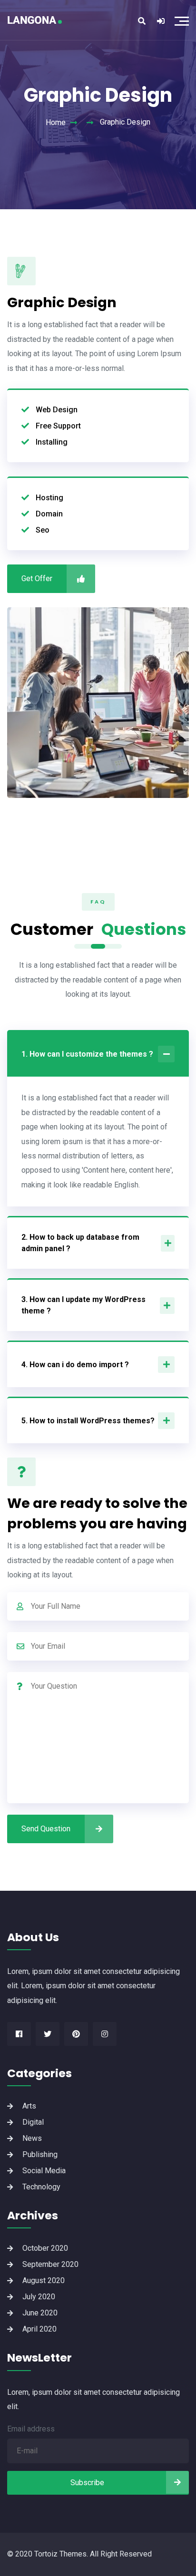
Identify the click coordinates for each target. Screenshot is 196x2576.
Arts (29, 2106)
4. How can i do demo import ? (75, 1365)
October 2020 (45, 2248)
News (32, 2138)
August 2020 (44, 2280)
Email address (31, 2429)
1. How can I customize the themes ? (87, 1054)
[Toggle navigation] (184, 20)
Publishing (40, 2154)
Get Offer (37, 578)
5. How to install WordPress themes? (88, 1421)
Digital (33, 2122)
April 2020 (39, 2329)
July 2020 (39, 2297)
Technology (41, 2187)
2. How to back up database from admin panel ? (80, 1243)
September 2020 (50, 2264)
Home (56, 122)
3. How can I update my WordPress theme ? (83, 1305)
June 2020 (40, 2313)
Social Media (44, 2171)
